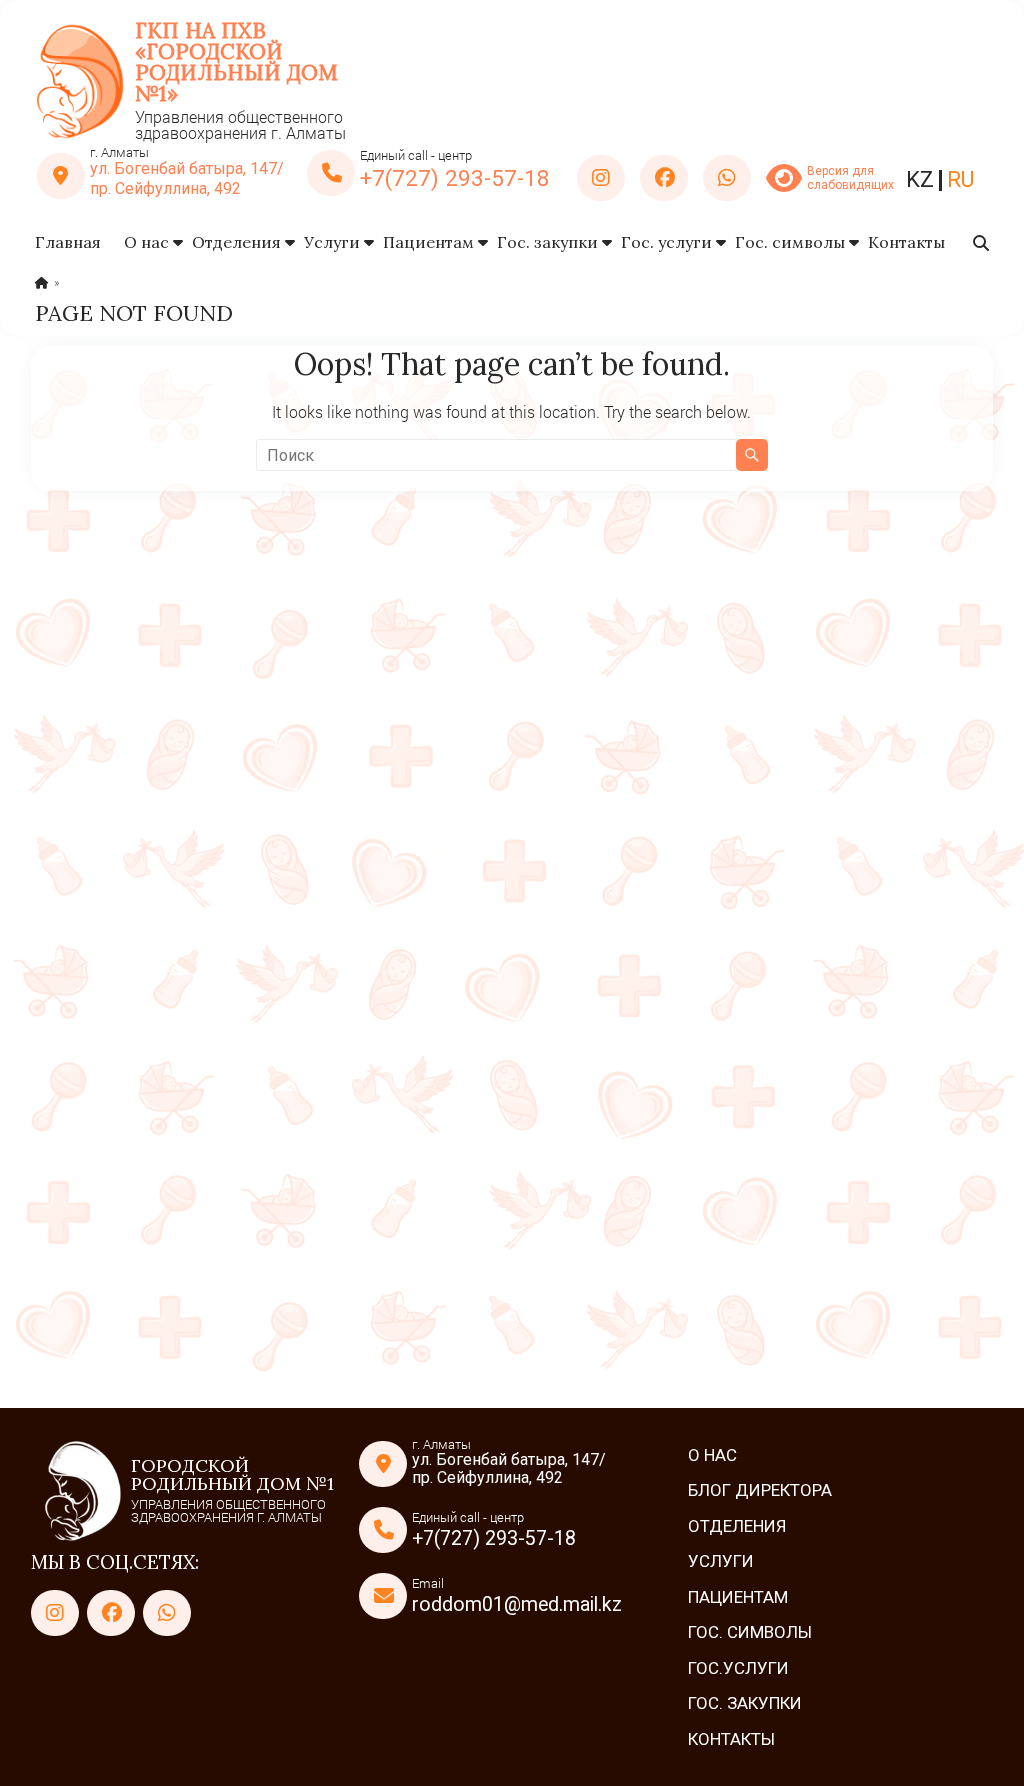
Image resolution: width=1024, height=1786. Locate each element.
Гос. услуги (666, 242)
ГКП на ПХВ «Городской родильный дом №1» (236, 62)
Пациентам (428, 242)
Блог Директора (760, 1490)
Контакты (906, 242)
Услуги (332, 242)
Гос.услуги (738, 1668)
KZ (920, 179)
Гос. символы (790, 242)
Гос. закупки (547, 242)
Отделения (236, 242)
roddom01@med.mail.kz (517, 1604)
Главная (68, 242)
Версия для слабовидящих (849, 178)
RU (960, 179)
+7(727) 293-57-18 (455, 178)
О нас (146, 242)
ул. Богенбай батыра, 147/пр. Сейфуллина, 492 (187, 178)
